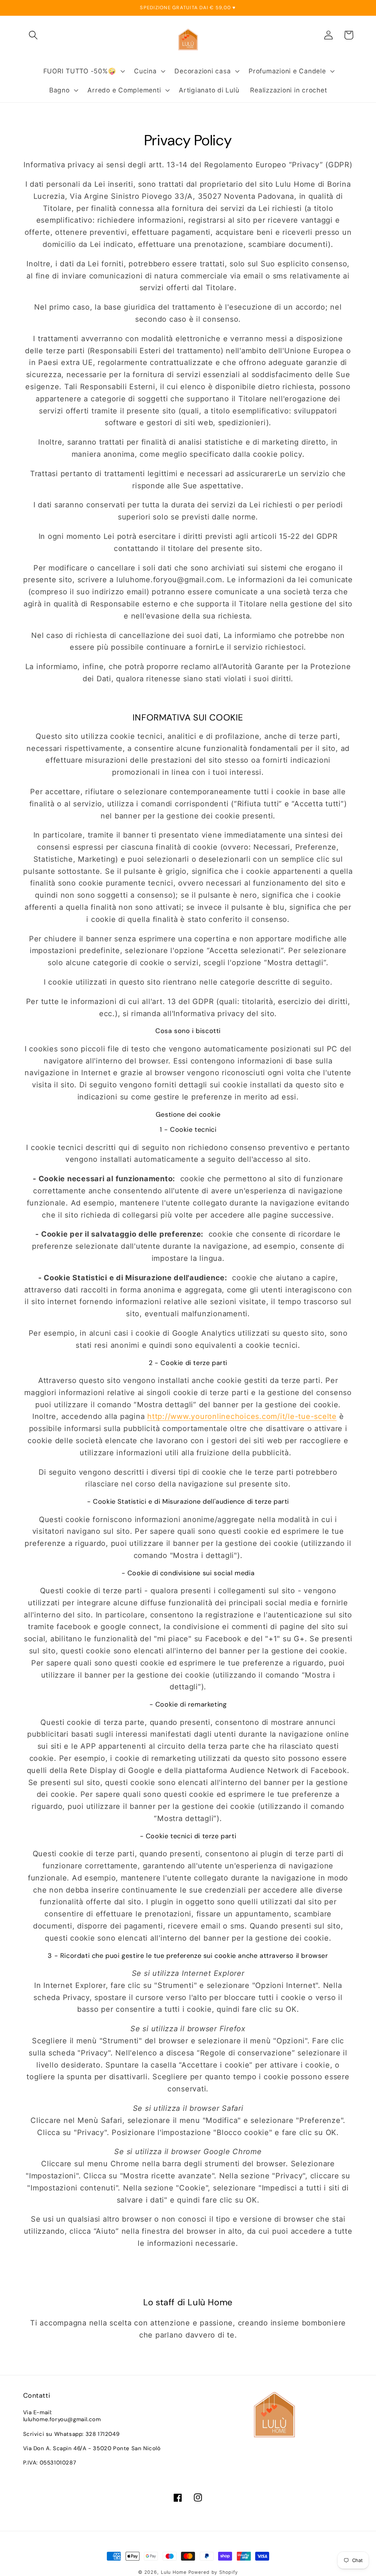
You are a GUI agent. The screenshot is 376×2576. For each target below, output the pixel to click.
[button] (33, 35)
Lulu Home (174, 2572)
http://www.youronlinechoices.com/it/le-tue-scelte (242, 1416)
